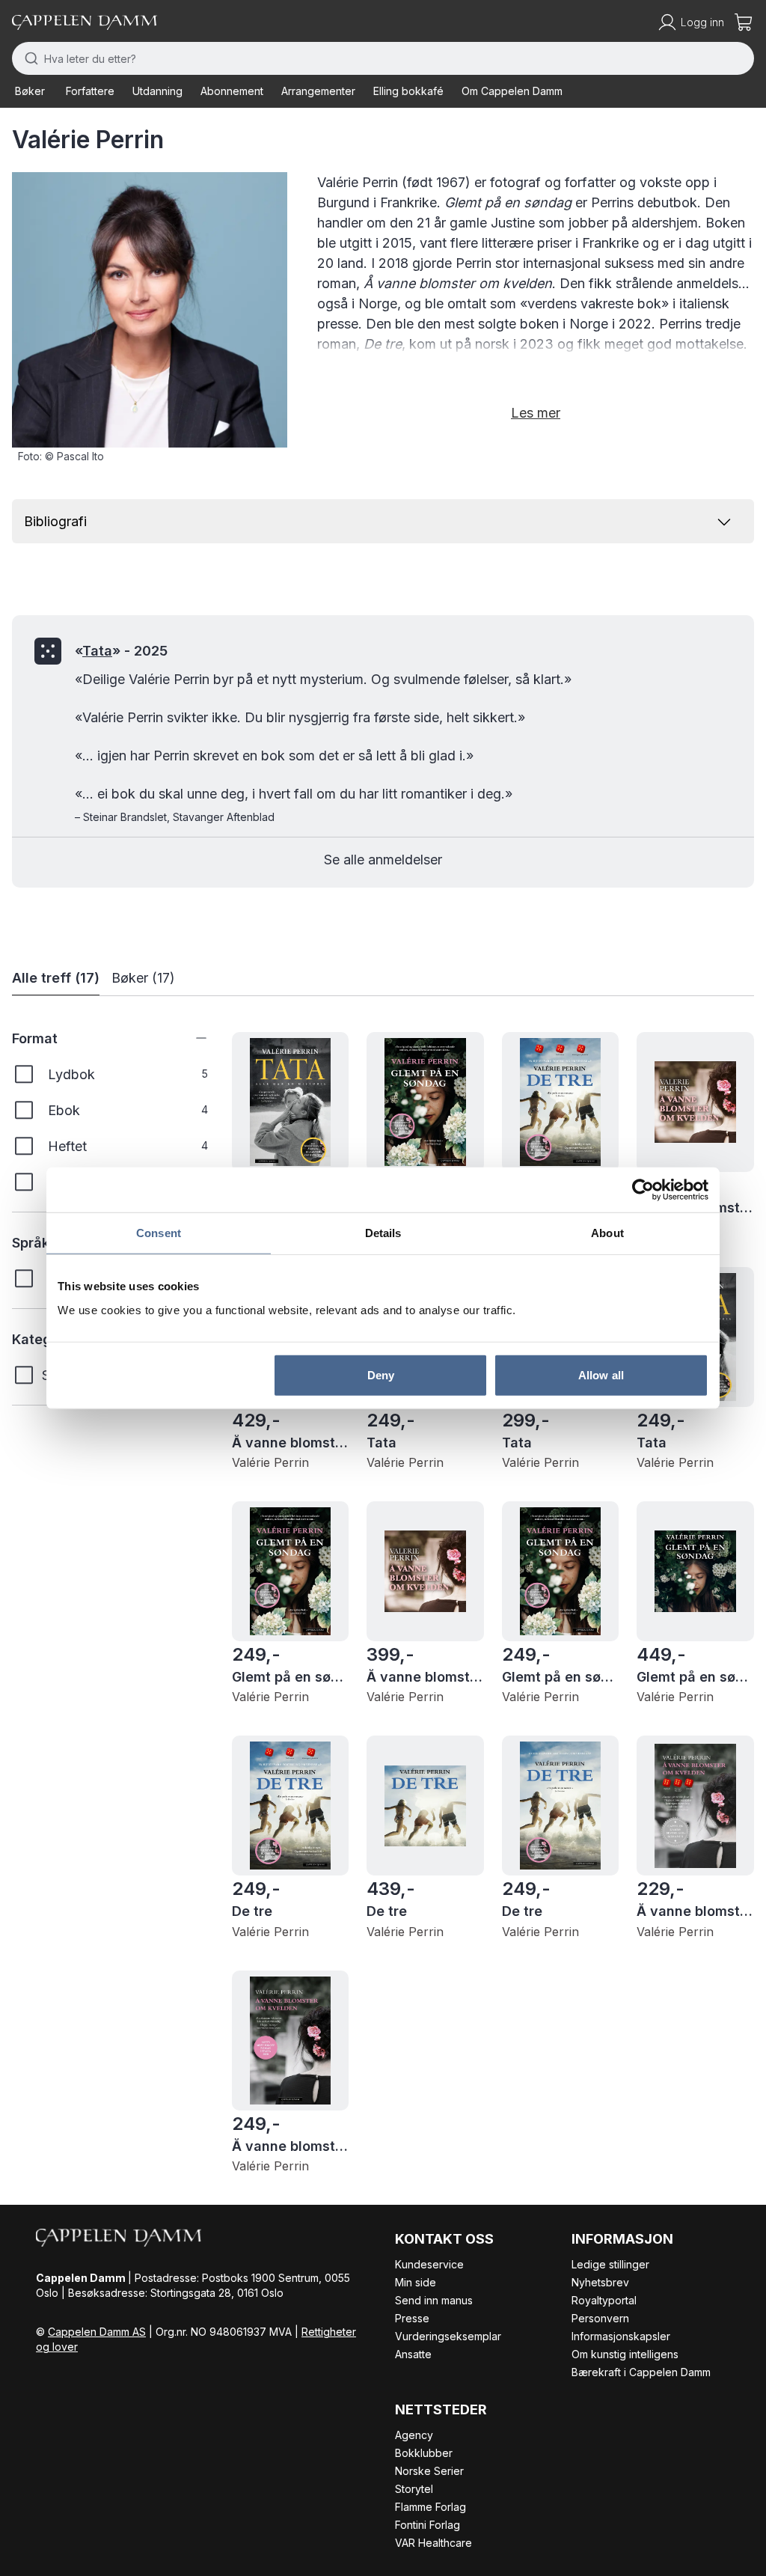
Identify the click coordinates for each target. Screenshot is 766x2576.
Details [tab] (383, 1233)
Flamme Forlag (431, 2507)
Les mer (536, 413)
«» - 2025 (121, 651)
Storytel (414, 2489)
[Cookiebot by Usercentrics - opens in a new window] (643, 1190)
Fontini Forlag (428, 2525)
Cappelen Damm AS (97, 2332)
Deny (381, 1374)
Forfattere (90, 91)
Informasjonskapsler (621, 2336)
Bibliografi (55, 521)
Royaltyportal (604, 2300)
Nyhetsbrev (600, 2282)
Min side (416, 2282)
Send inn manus (434, 2300)
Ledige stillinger (610, 2264)
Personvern (600, 2318)
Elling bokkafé (408, 91)
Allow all (601, 1374)
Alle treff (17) (56, 978)
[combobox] (383, 58)
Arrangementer (318, 91)
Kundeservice (429, 2264)
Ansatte (413, 2354)
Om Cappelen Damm (512, 91)
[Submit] (28, 58)
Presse (412, 2318)
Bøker (30, 91)
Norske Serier (429, 2471)
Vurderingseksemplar (448, 2336)
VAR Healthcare (433, 2543)
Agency (414, 2435)
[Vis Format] (190, 1038)
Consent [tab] (159, 1233)
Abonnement (232, 91)
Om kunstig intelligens (625, 2354)
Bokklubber (424, 2453)
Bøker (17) (143, 978)
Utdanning (157, 91)
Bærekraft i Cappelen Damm (641, 2372)
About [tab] (607, 1233)
